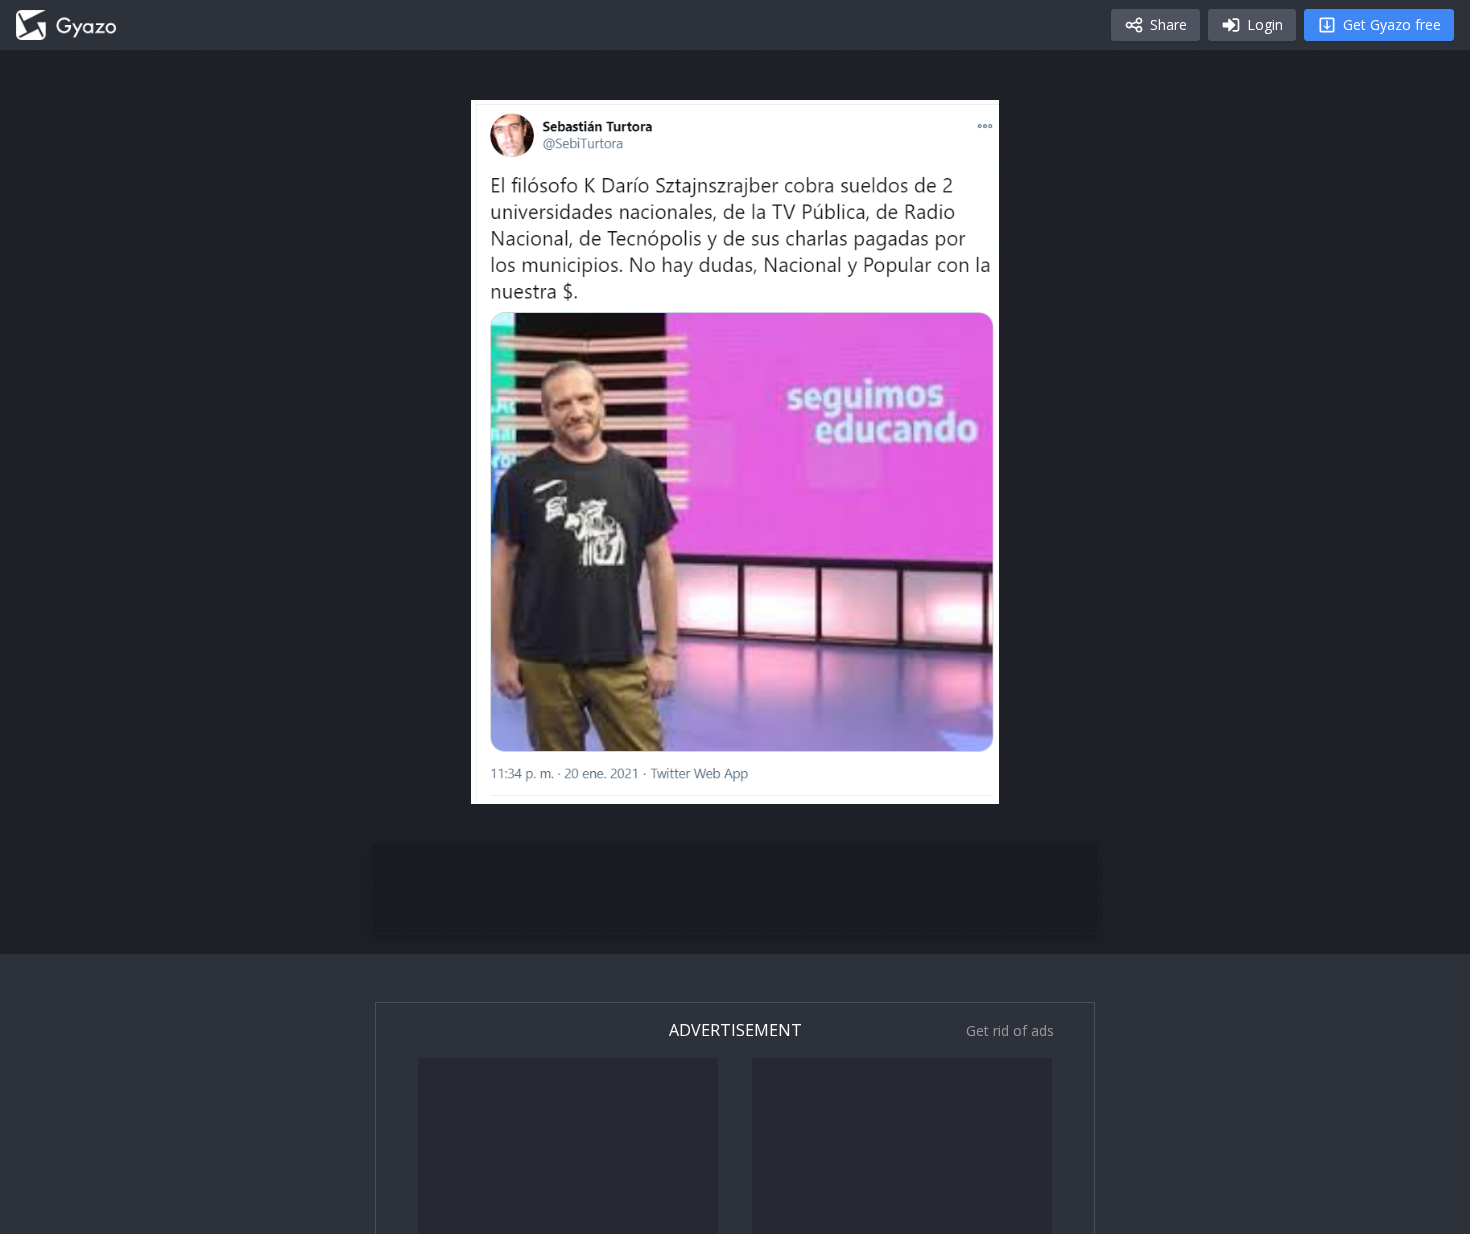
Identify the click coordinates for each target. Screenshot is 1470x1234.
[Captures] (66, 25)
